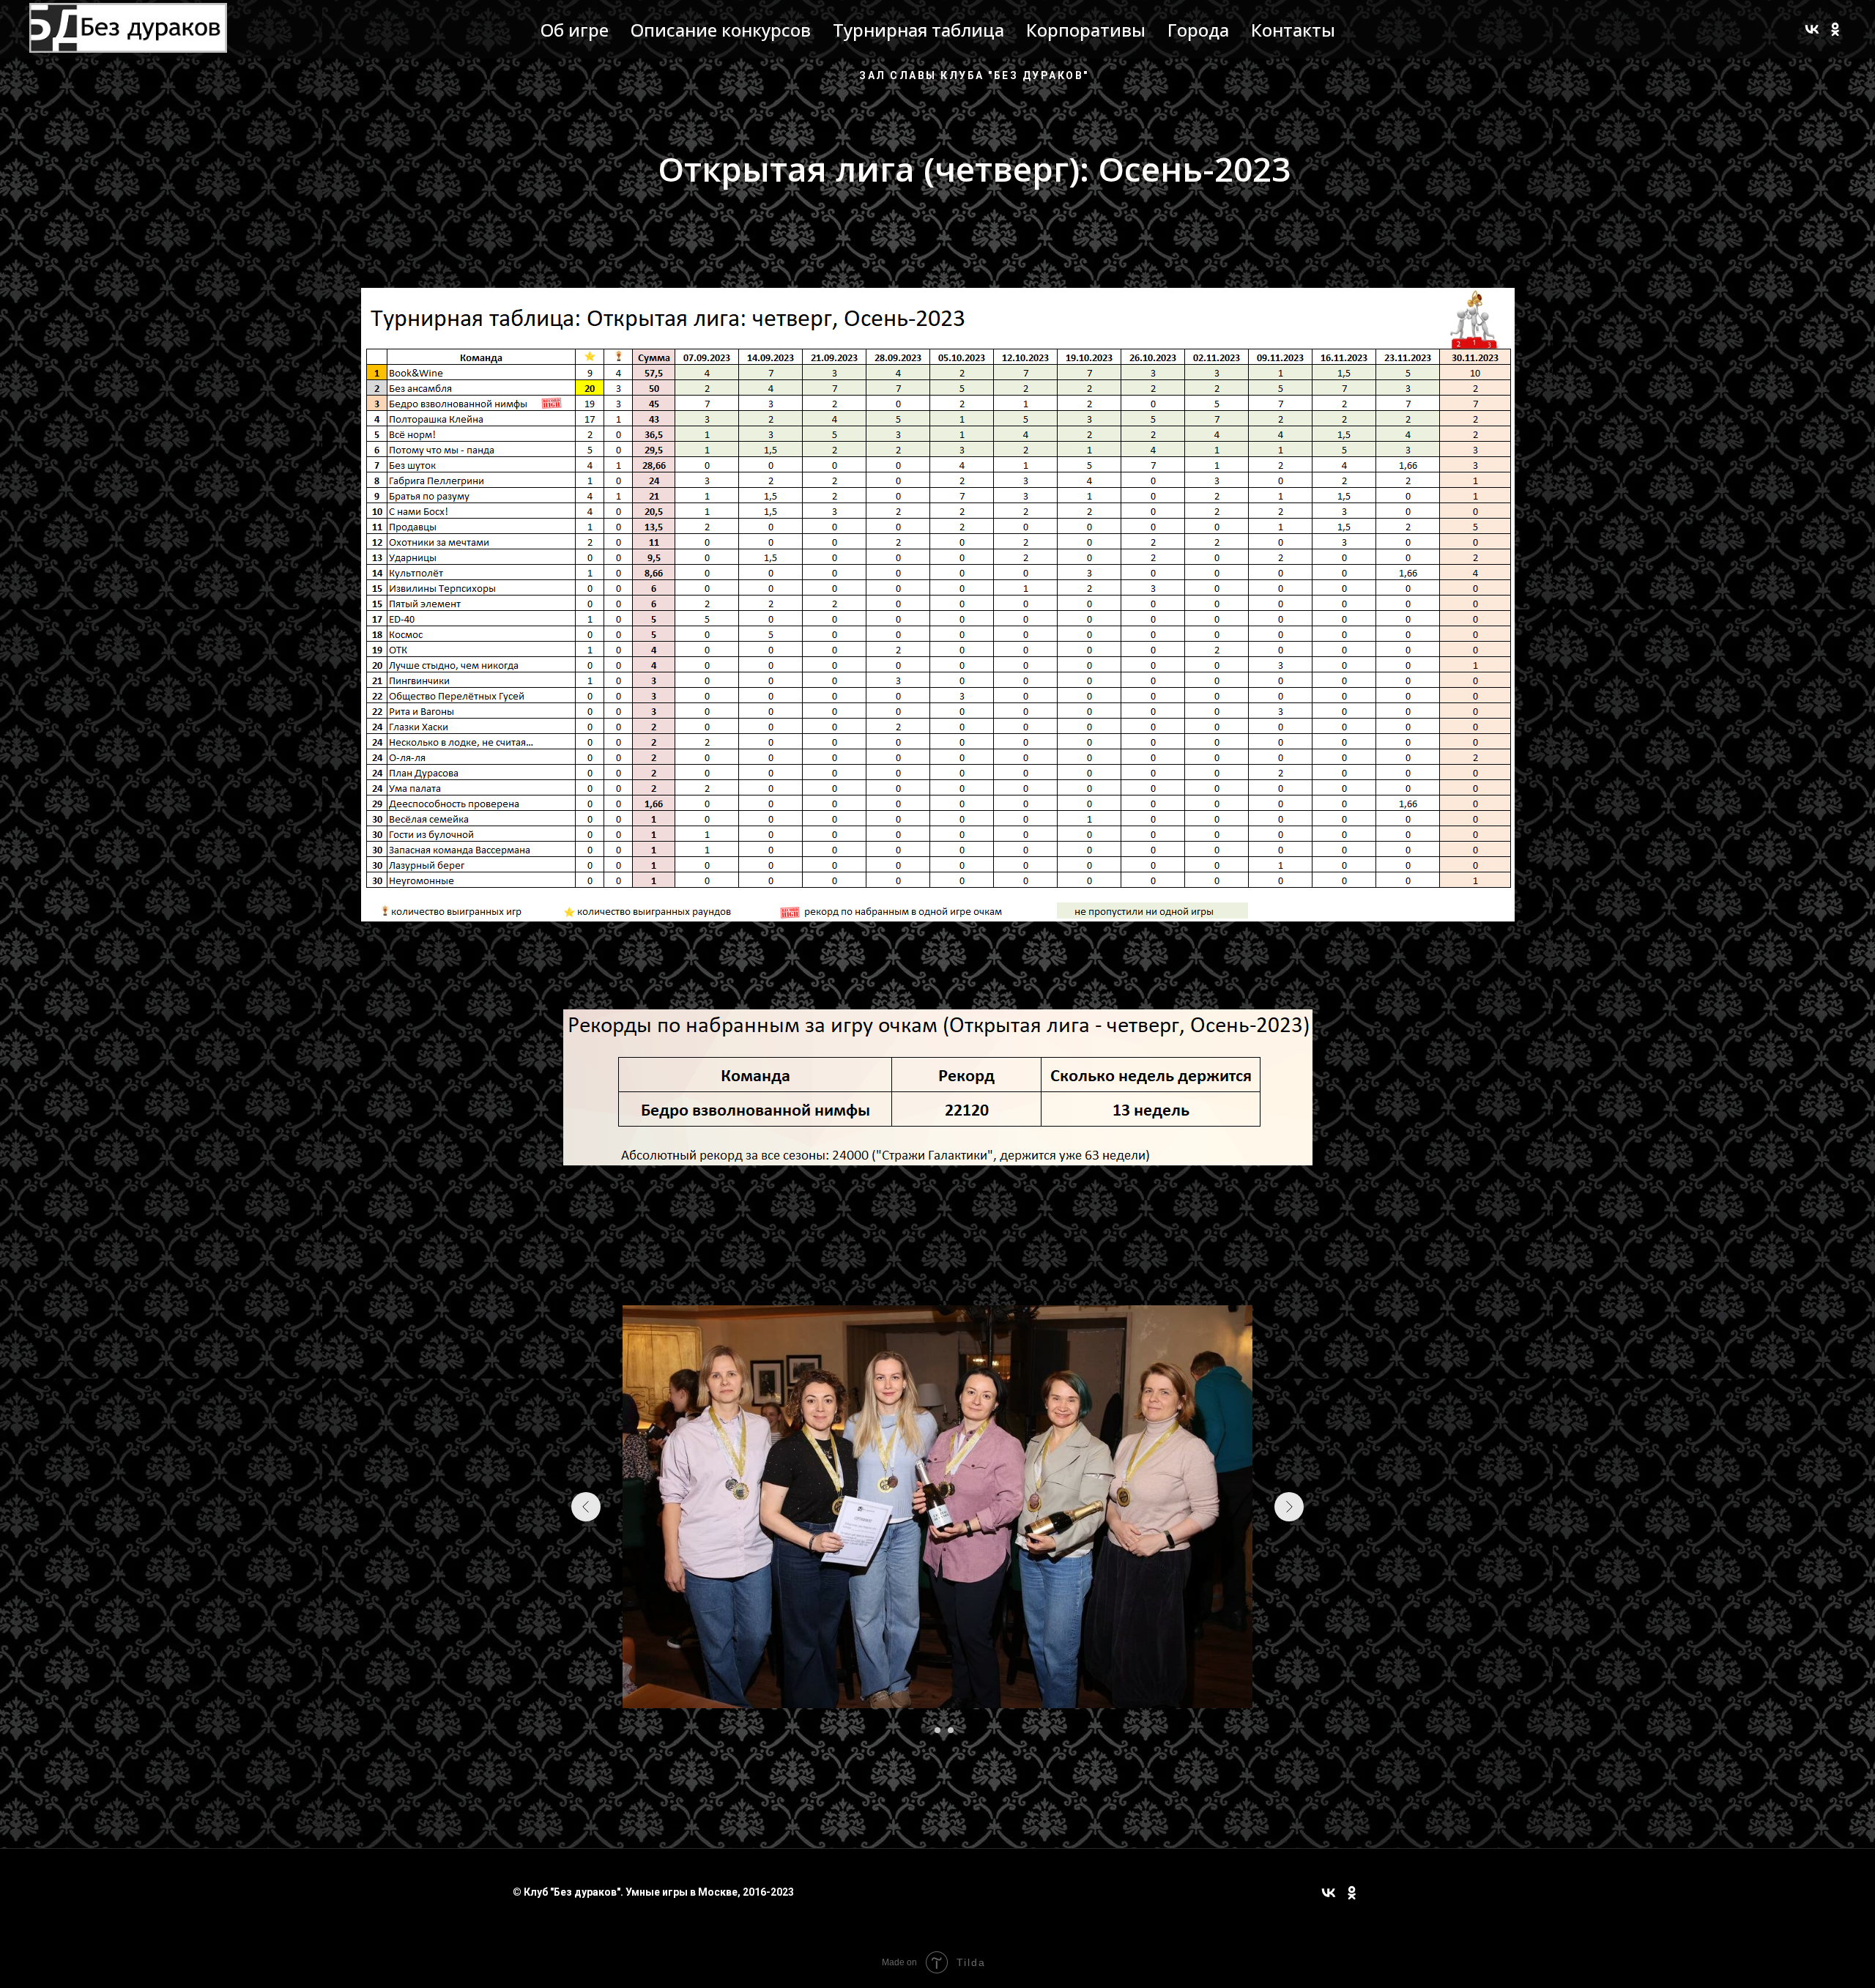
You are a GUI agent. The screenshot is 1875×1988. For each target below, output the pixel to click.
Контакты (1293, 30)
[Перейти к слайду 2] (937, 1730)
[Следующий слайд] (1289, 1507)
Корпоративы (1086, 30)
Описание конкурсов (721, 30)
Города (1198, 30)
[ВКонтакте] (1812, 29)
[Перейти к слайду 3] (951, 1730)
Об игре (575, 30)
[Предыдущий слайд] (586, 1507)
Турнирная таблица (918, 30)
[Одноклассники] (1835, 29)
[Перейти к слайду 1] (924, 1730)
